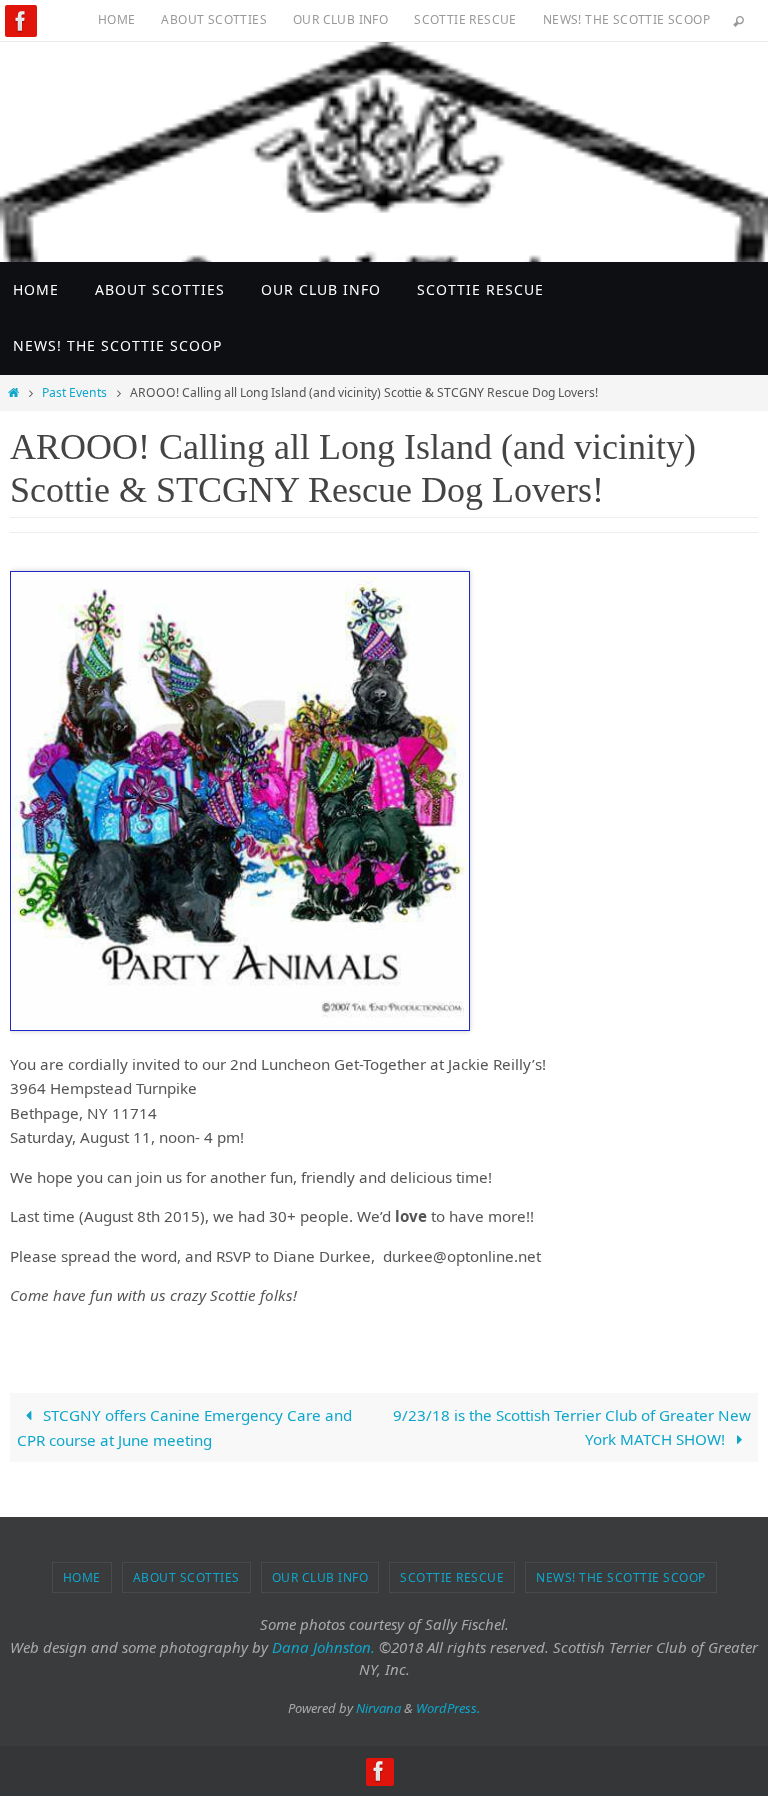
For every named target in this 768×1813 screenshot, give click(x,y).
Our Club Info (340, 19)
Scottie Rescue (465, 19)
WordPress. (448, 1708)
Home (117, 19)
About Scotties (214, 19)
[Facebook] (21, 21)
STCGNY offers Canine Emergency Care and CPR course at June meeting (184, 1427)
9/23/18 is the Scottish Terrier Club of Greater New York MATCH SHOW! (572, 1427)
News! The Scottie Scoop (626, 19)
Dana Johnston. (323, 1647)
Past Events (74, 392)
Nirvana (378, 1708)
